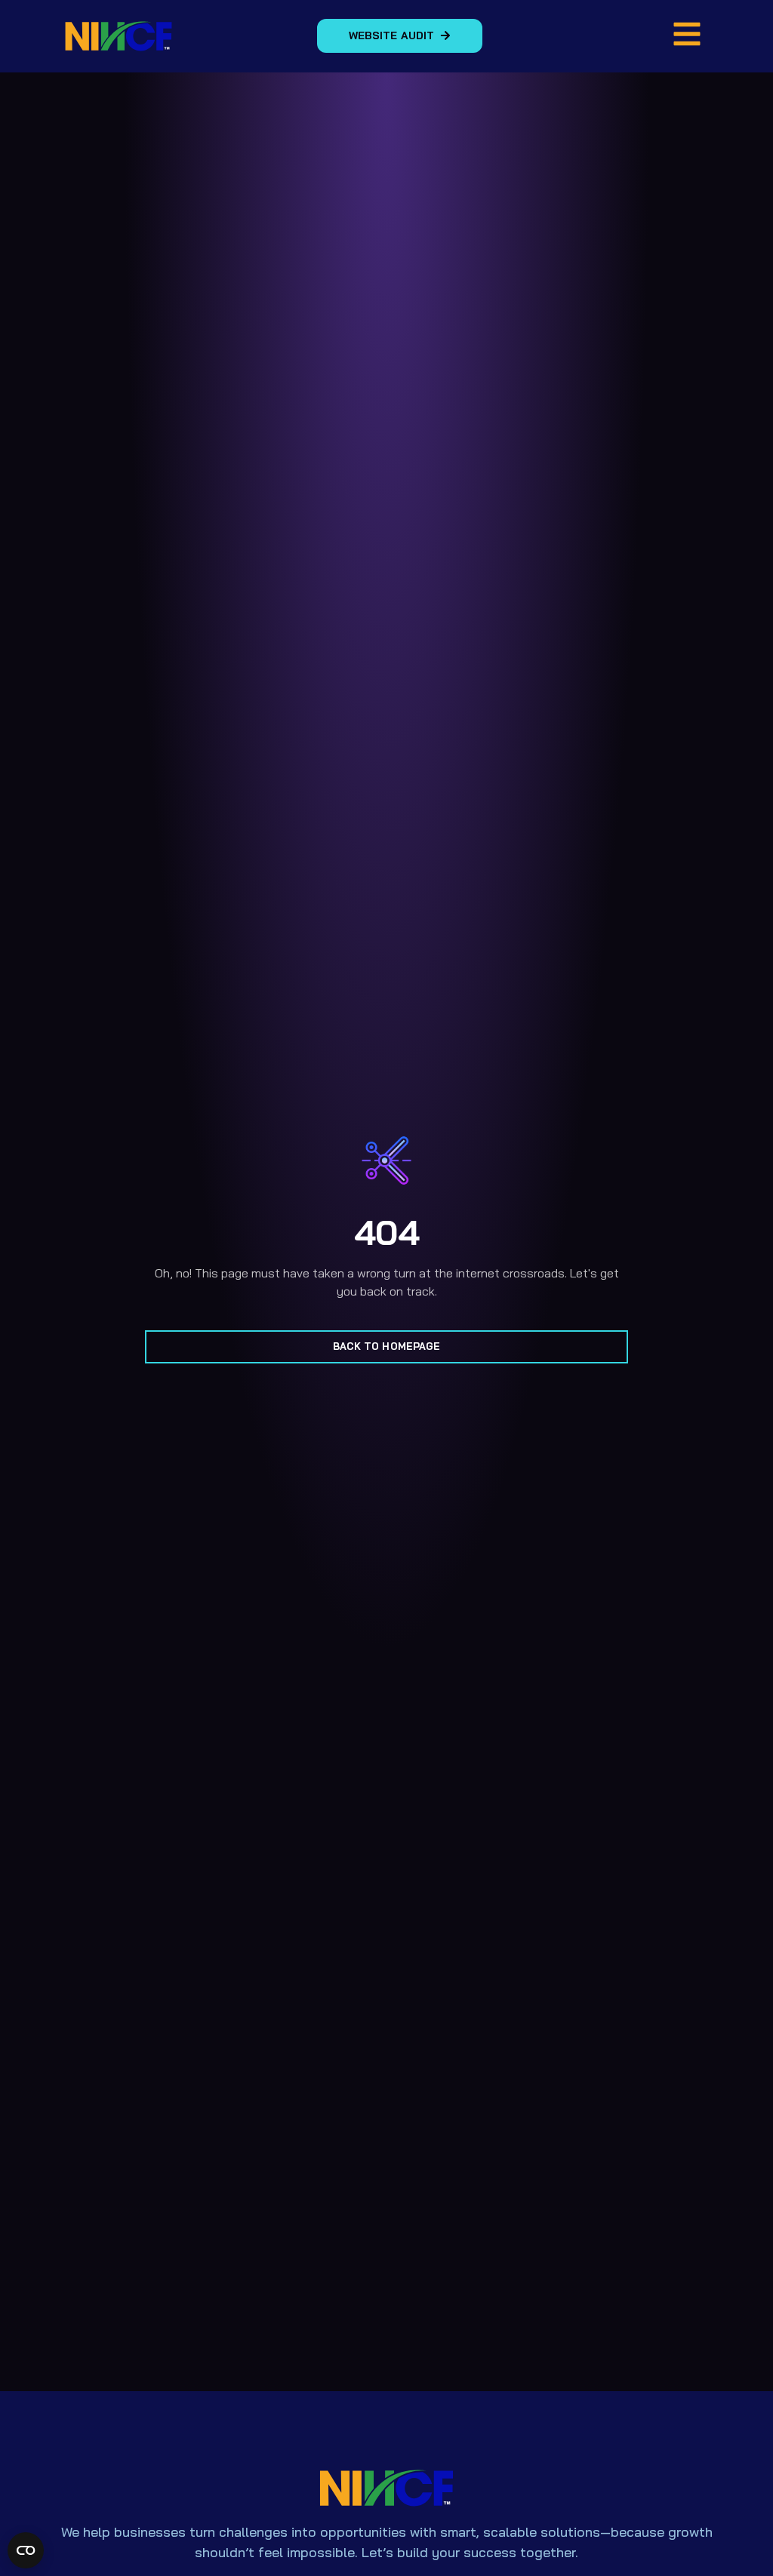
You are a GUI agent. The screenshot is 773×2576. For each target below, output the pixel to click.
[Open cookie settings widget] (26, 2550)
